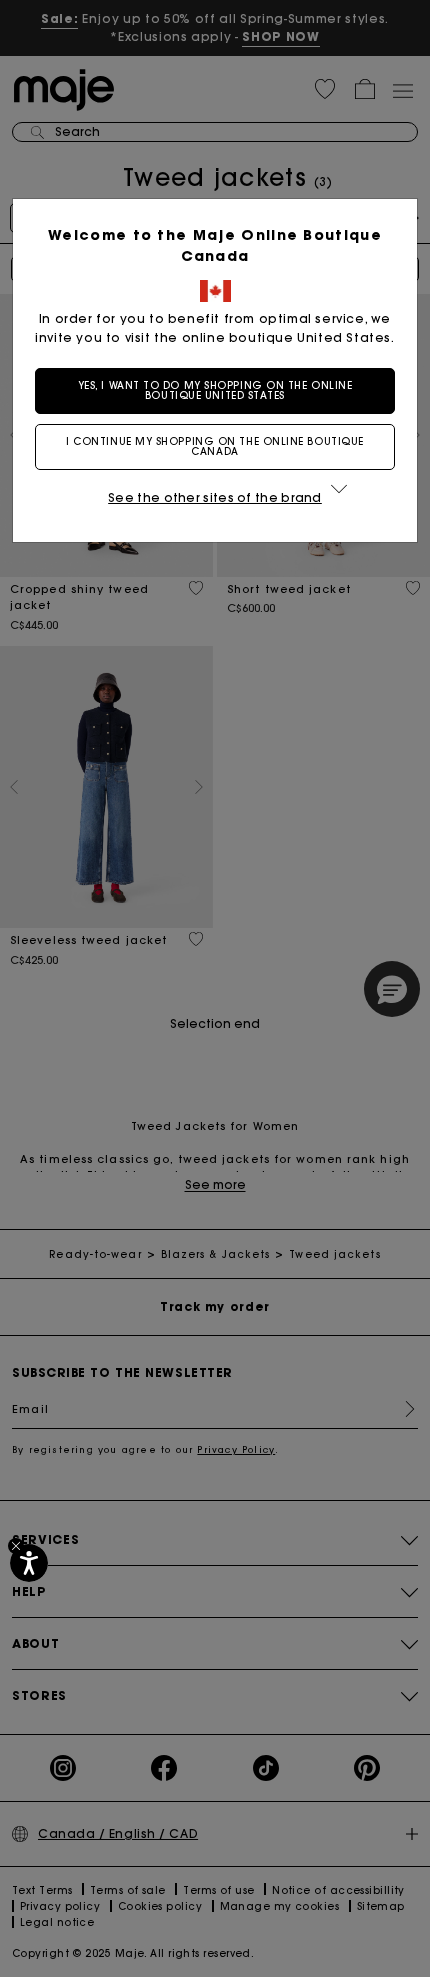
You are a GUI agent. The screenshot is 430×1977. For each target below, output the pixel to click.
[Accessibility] (29, 1563)
